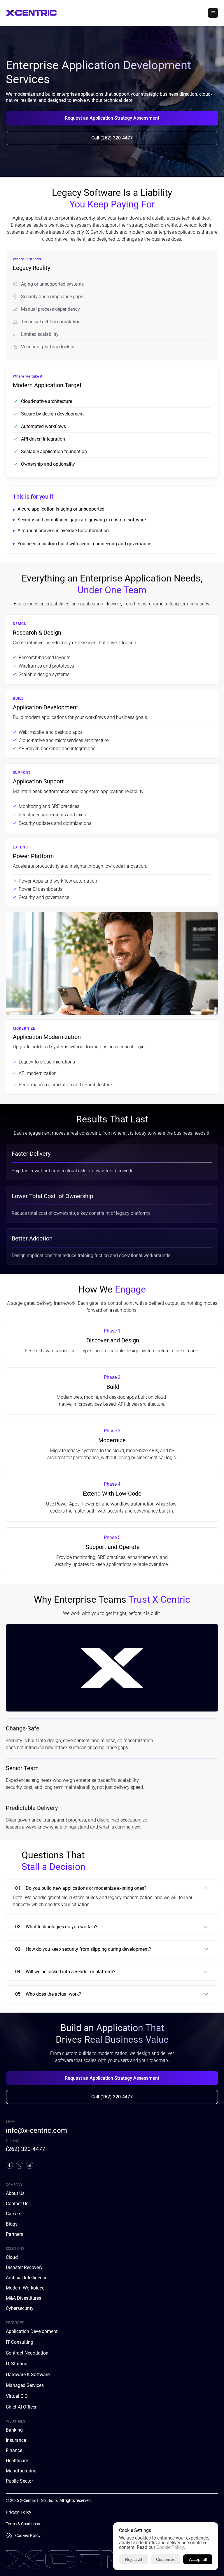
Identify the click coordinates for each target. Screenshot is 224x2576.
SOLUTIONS (15, 2249)
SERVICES (15, 2323)
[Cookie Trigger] (9, 2535)
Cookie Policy (170, 2547)
